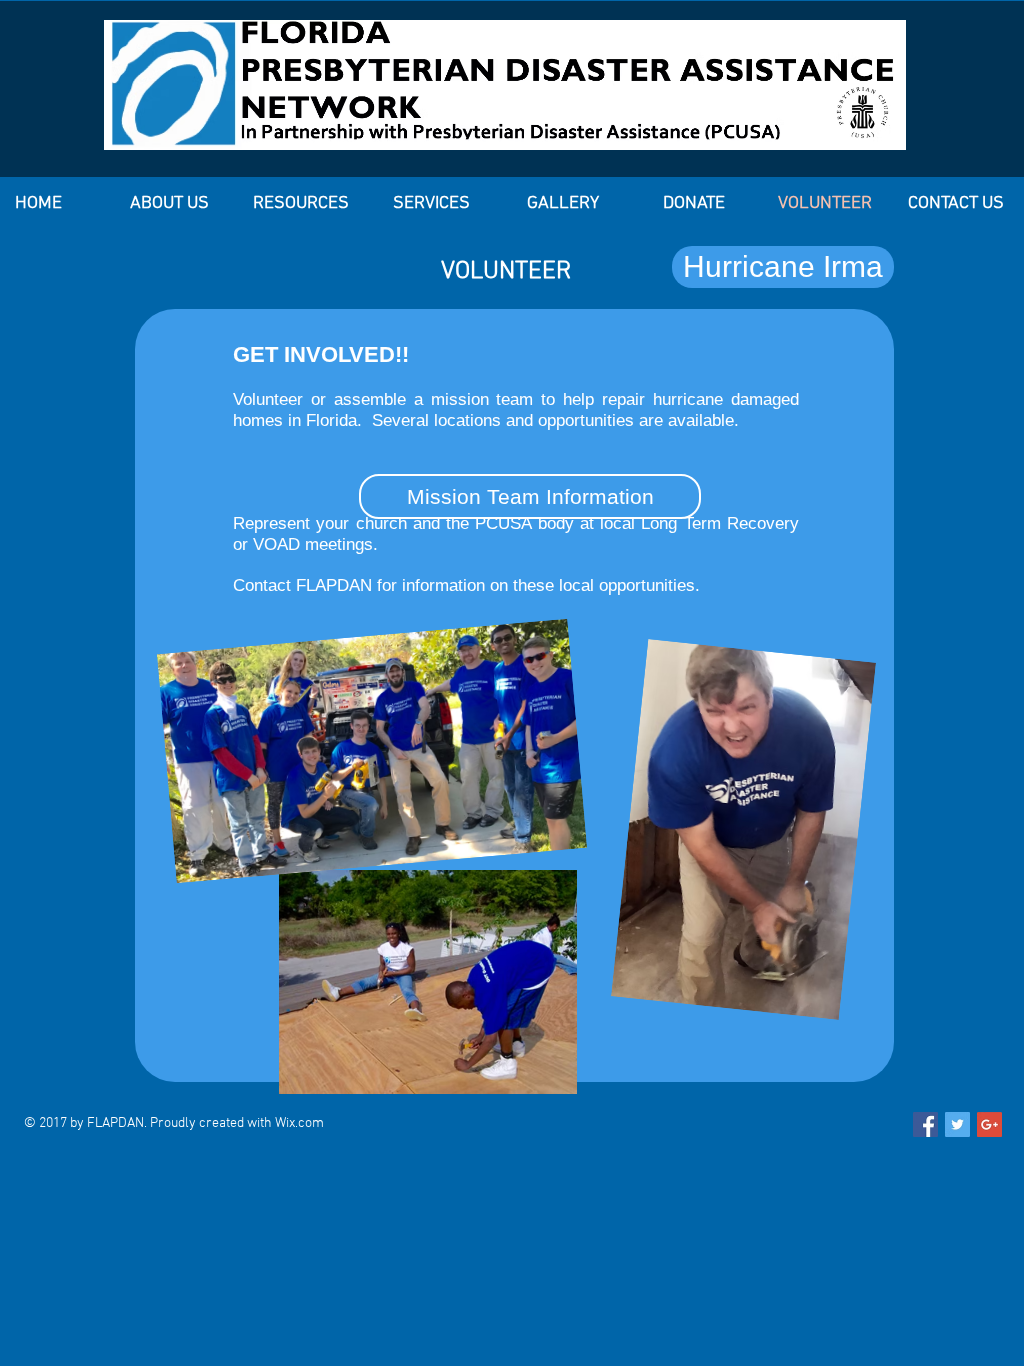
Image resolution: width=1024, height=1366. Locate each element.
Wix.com (299, 1123)
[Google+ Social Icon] (989, 1124)
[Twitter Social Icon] (957, 1124)
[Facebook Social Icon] (925, 1124)
